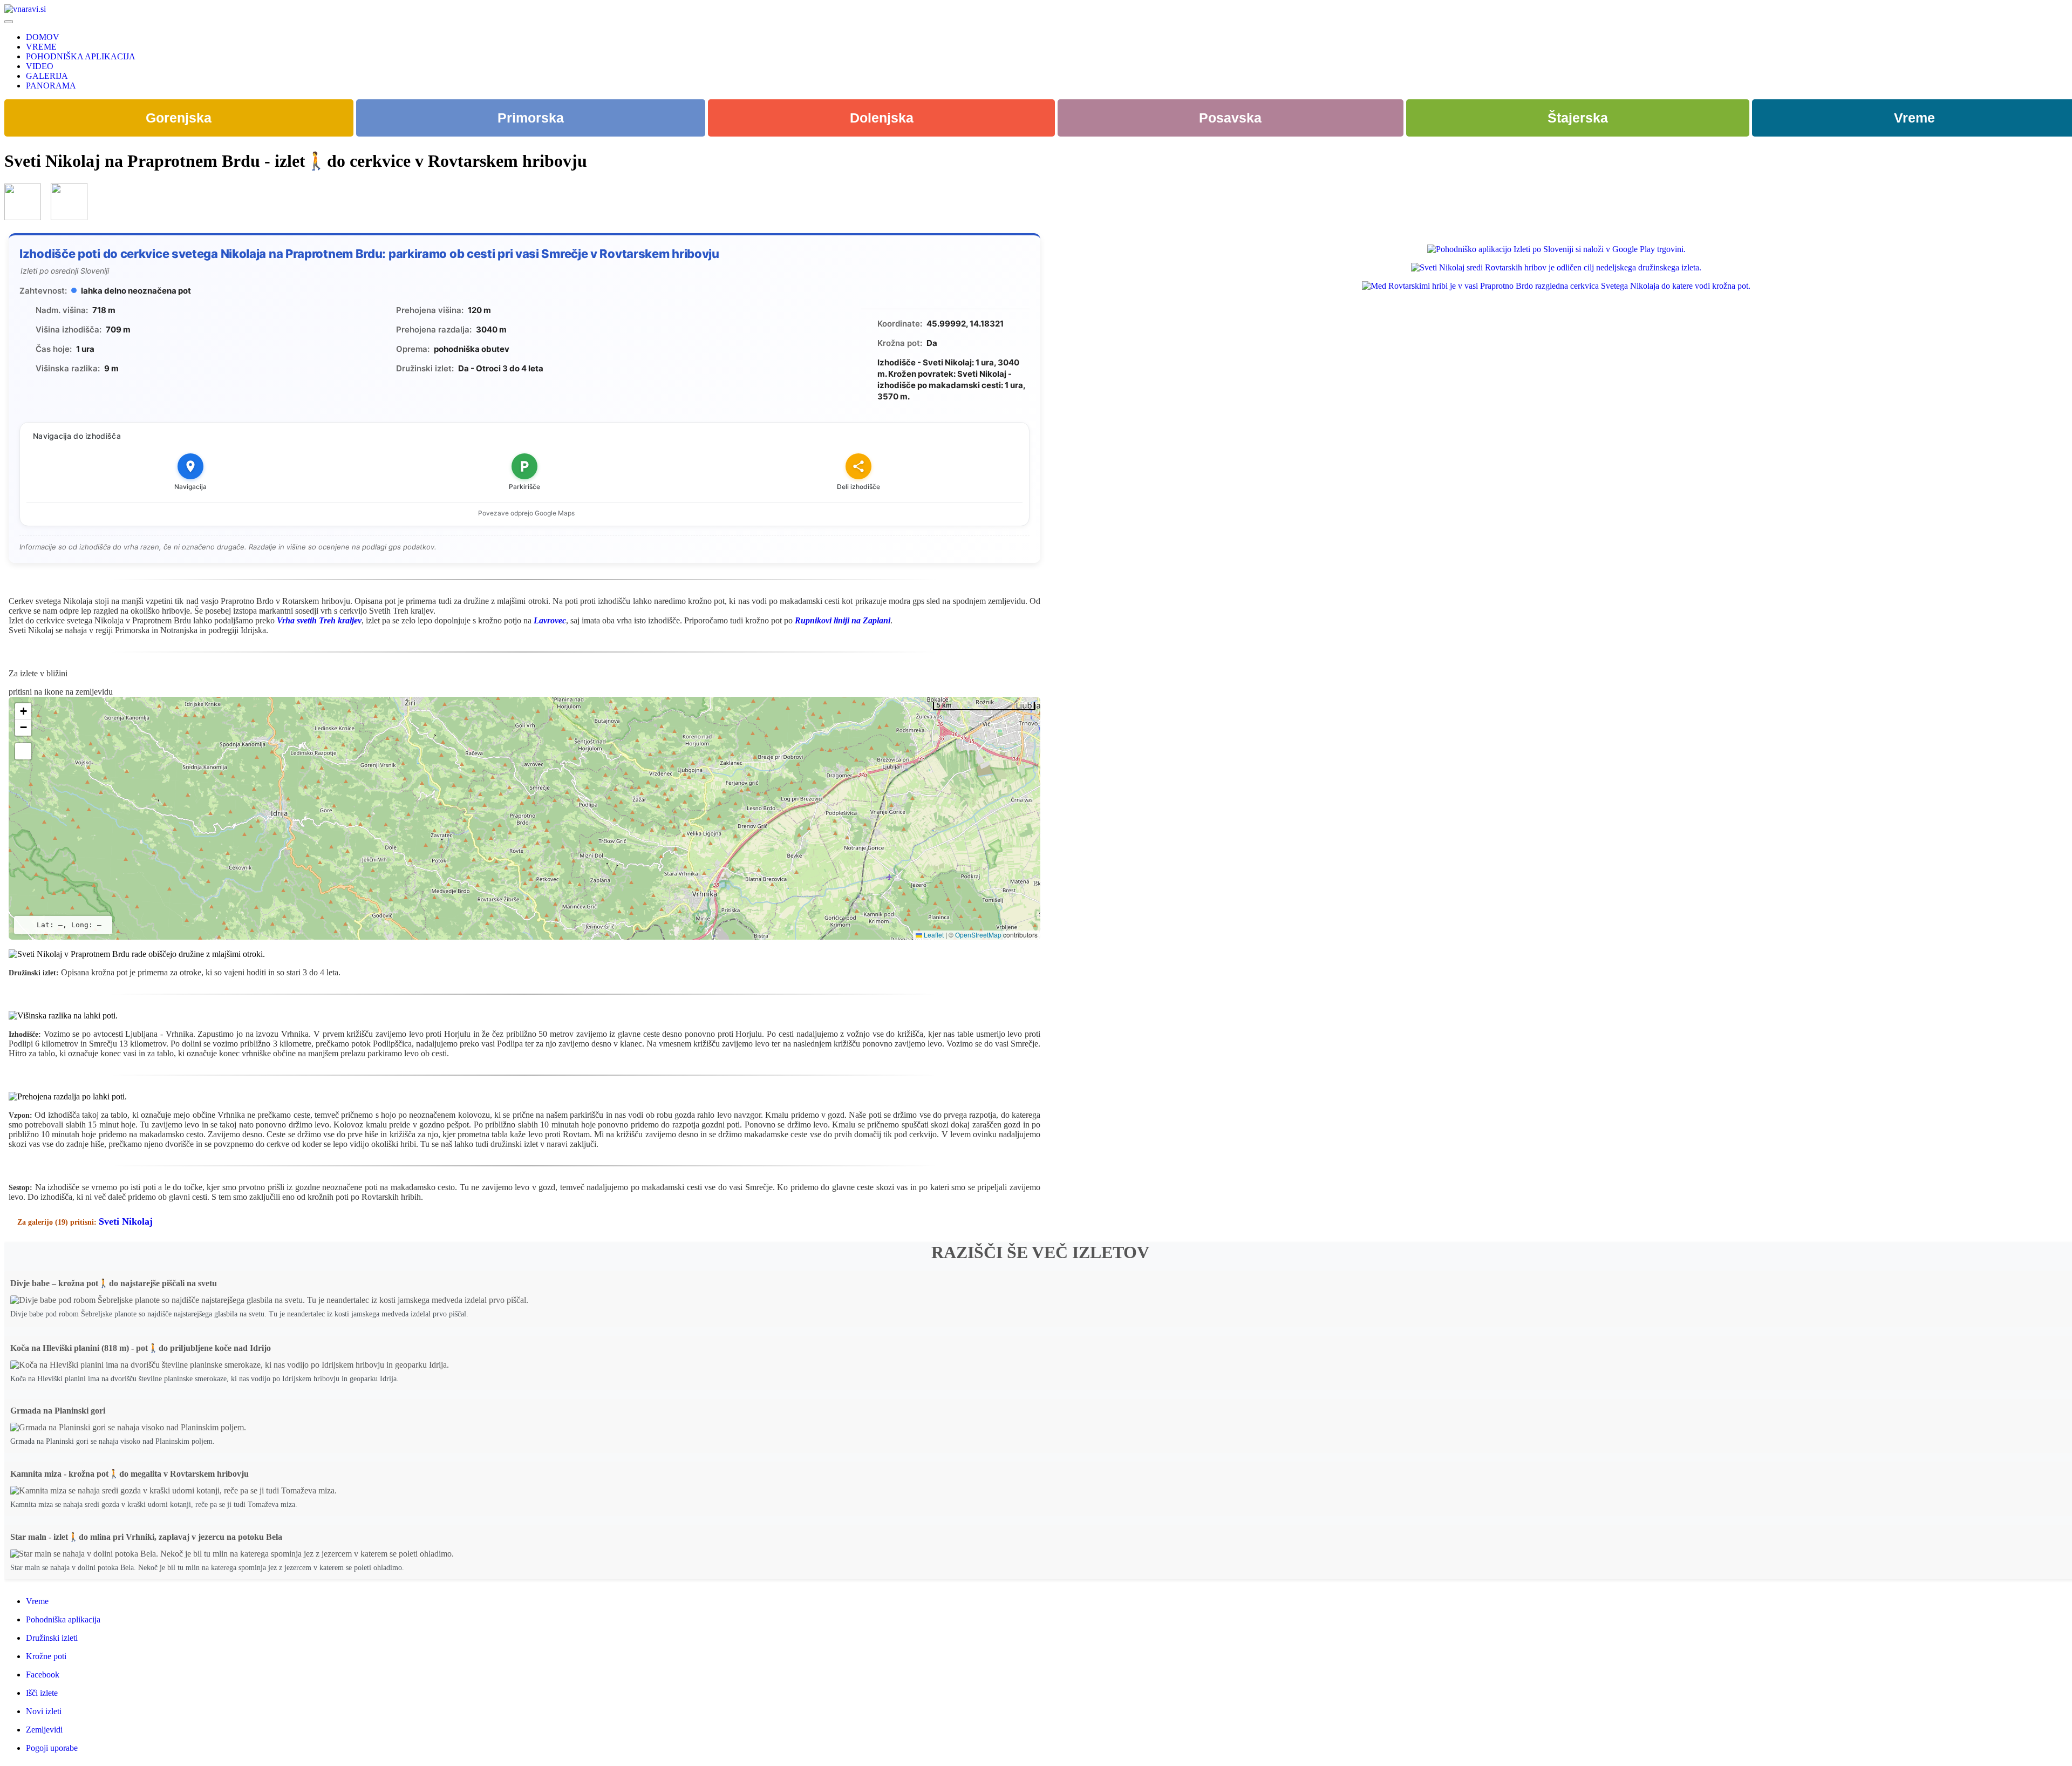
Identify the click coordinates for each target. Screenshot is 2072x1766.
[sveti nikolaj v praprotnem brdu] (23, 217)
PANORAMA (51, 86)
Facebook (43, 1675)
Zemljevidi (44, 1730)
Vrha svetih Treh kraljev (319, 620)
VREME (41, 47)
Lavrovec (550, 620)
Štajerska (1578, 118)
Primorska (531, 118)
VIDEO (40, 66)
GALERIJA (47, 76)
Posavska (1230, 118)
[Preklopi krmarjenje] (9, 22)
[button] (23, 711)
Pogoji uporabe (52, 1748)
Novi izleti (44, 1711)
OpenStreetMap (978, 935)
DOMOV (43, 37)
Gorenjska (179, 118)
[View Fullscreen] (23, 751)
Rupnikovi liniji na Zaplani (843, 620)
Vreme (37, 1601)
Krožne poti (46, 1656)
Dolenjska (882, 118)
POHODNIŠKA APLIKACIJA (81, 56)
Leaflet (933, 935)
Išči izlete (42, 1693)
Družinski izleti (52, 1638)
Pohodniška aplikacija (63, 1619)
